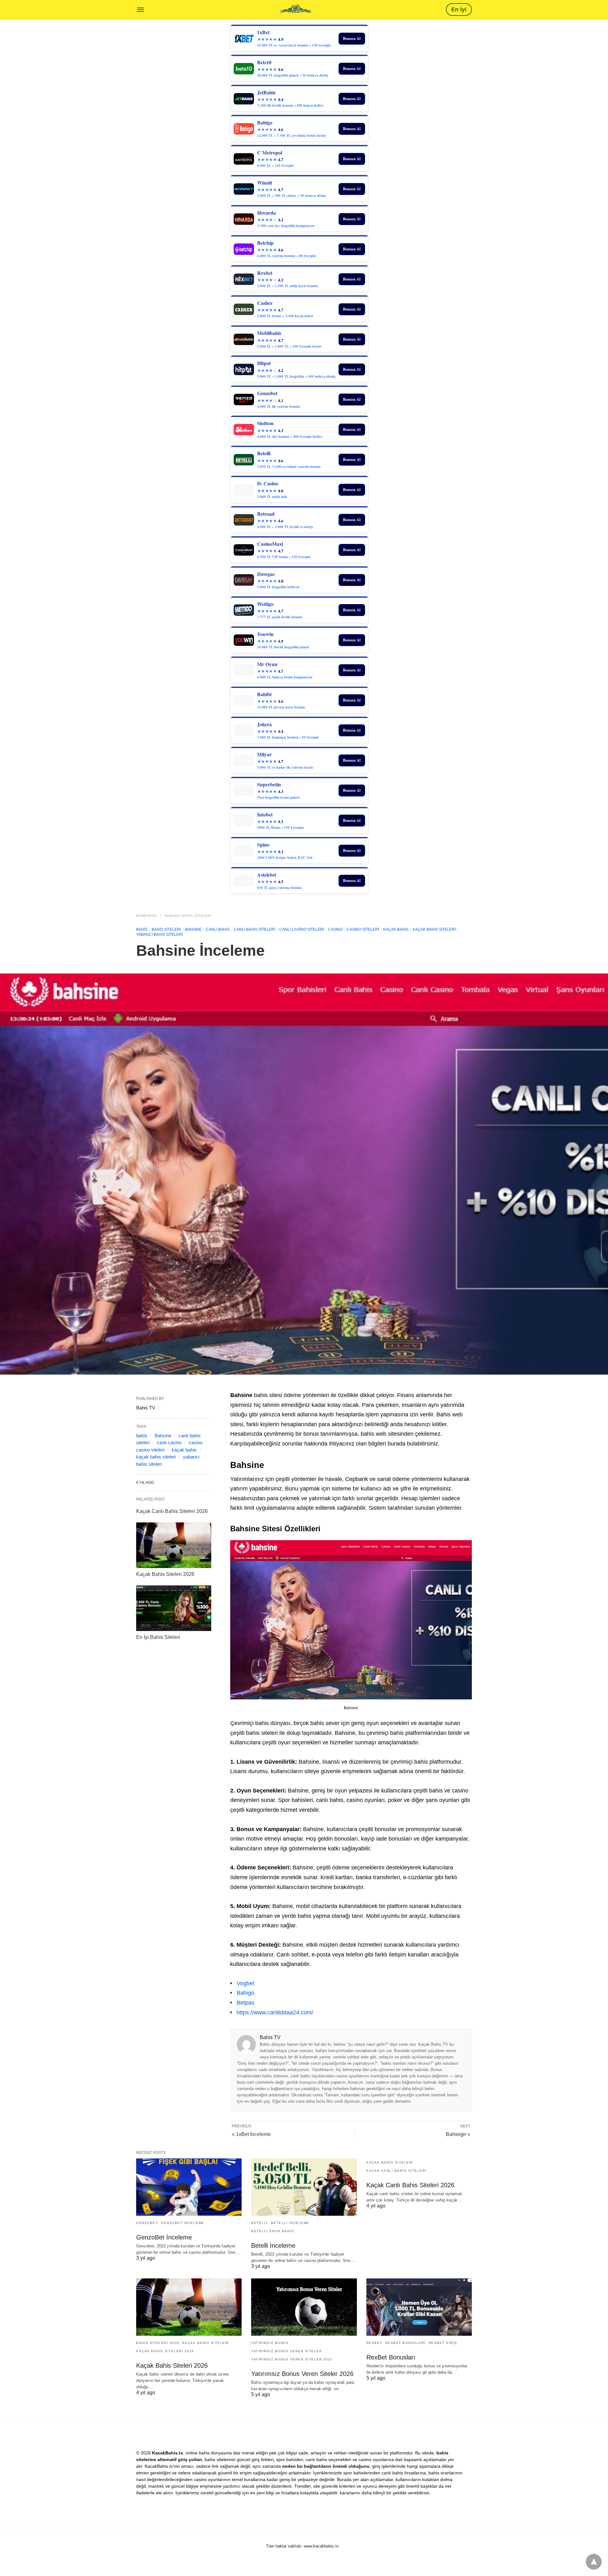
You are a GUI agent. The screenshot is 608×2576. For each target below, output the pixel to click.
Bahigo (245, 1993)
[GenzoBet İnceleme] (189, 2187)
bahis (142, 1436)
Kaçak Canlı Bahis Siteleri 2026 (172, 1511)
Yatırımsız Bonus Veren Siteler (286, 2351)
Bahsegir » (458, 2134)
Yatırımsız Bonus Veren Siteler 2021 (292, 2359)
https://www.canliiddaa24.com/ (275, 2012)
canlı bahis (218, 929)
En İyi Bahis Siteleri (158, 1637)
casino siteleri (363, 929)
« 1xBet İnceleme (251, 2134)
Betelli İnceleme (290, 2223)
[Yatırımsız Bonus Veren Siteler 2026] (304, 2307)
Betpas (245, 2003)
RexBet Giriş (443, 2343)
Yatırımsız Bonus (270, 2343)
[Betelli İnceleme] (304, 2187)
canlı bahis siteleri (254, 929)
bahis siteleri (166, 929)
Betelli (260, 2223)
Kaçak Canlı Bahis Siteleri (396, 2171)
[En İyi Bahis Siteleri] (174, 1608)
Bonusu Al (352, 38)
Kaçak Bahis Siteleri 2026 (165, 1574)
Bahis (142, 929)
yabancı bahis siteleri (188, 916)
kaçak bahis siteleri (156, 1457)
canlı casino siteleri (302, 929)
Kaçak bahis (396, 929)
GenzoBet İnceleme (183, 2223)
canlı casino (169, 1442)
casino (335, 929)
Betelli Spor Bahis (272, 2231)
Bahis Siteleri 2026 (158, 2343)
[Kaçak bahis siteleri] (295, 9)
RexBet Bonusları (405, 2343)
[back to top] (594, 2562)
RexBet (374, 2343)
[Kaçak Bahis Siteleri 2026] (174, 1545)
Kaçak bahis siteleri (434, 929)
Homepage (147, 916)
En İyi (459, 9)
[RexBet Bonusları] (419, 2307)
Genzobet (147, 2223)
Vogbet (245, 1983)
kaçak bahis (184, 1450)
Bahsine (193, 929)
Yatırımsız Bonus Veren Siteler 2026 (302, 2374)
